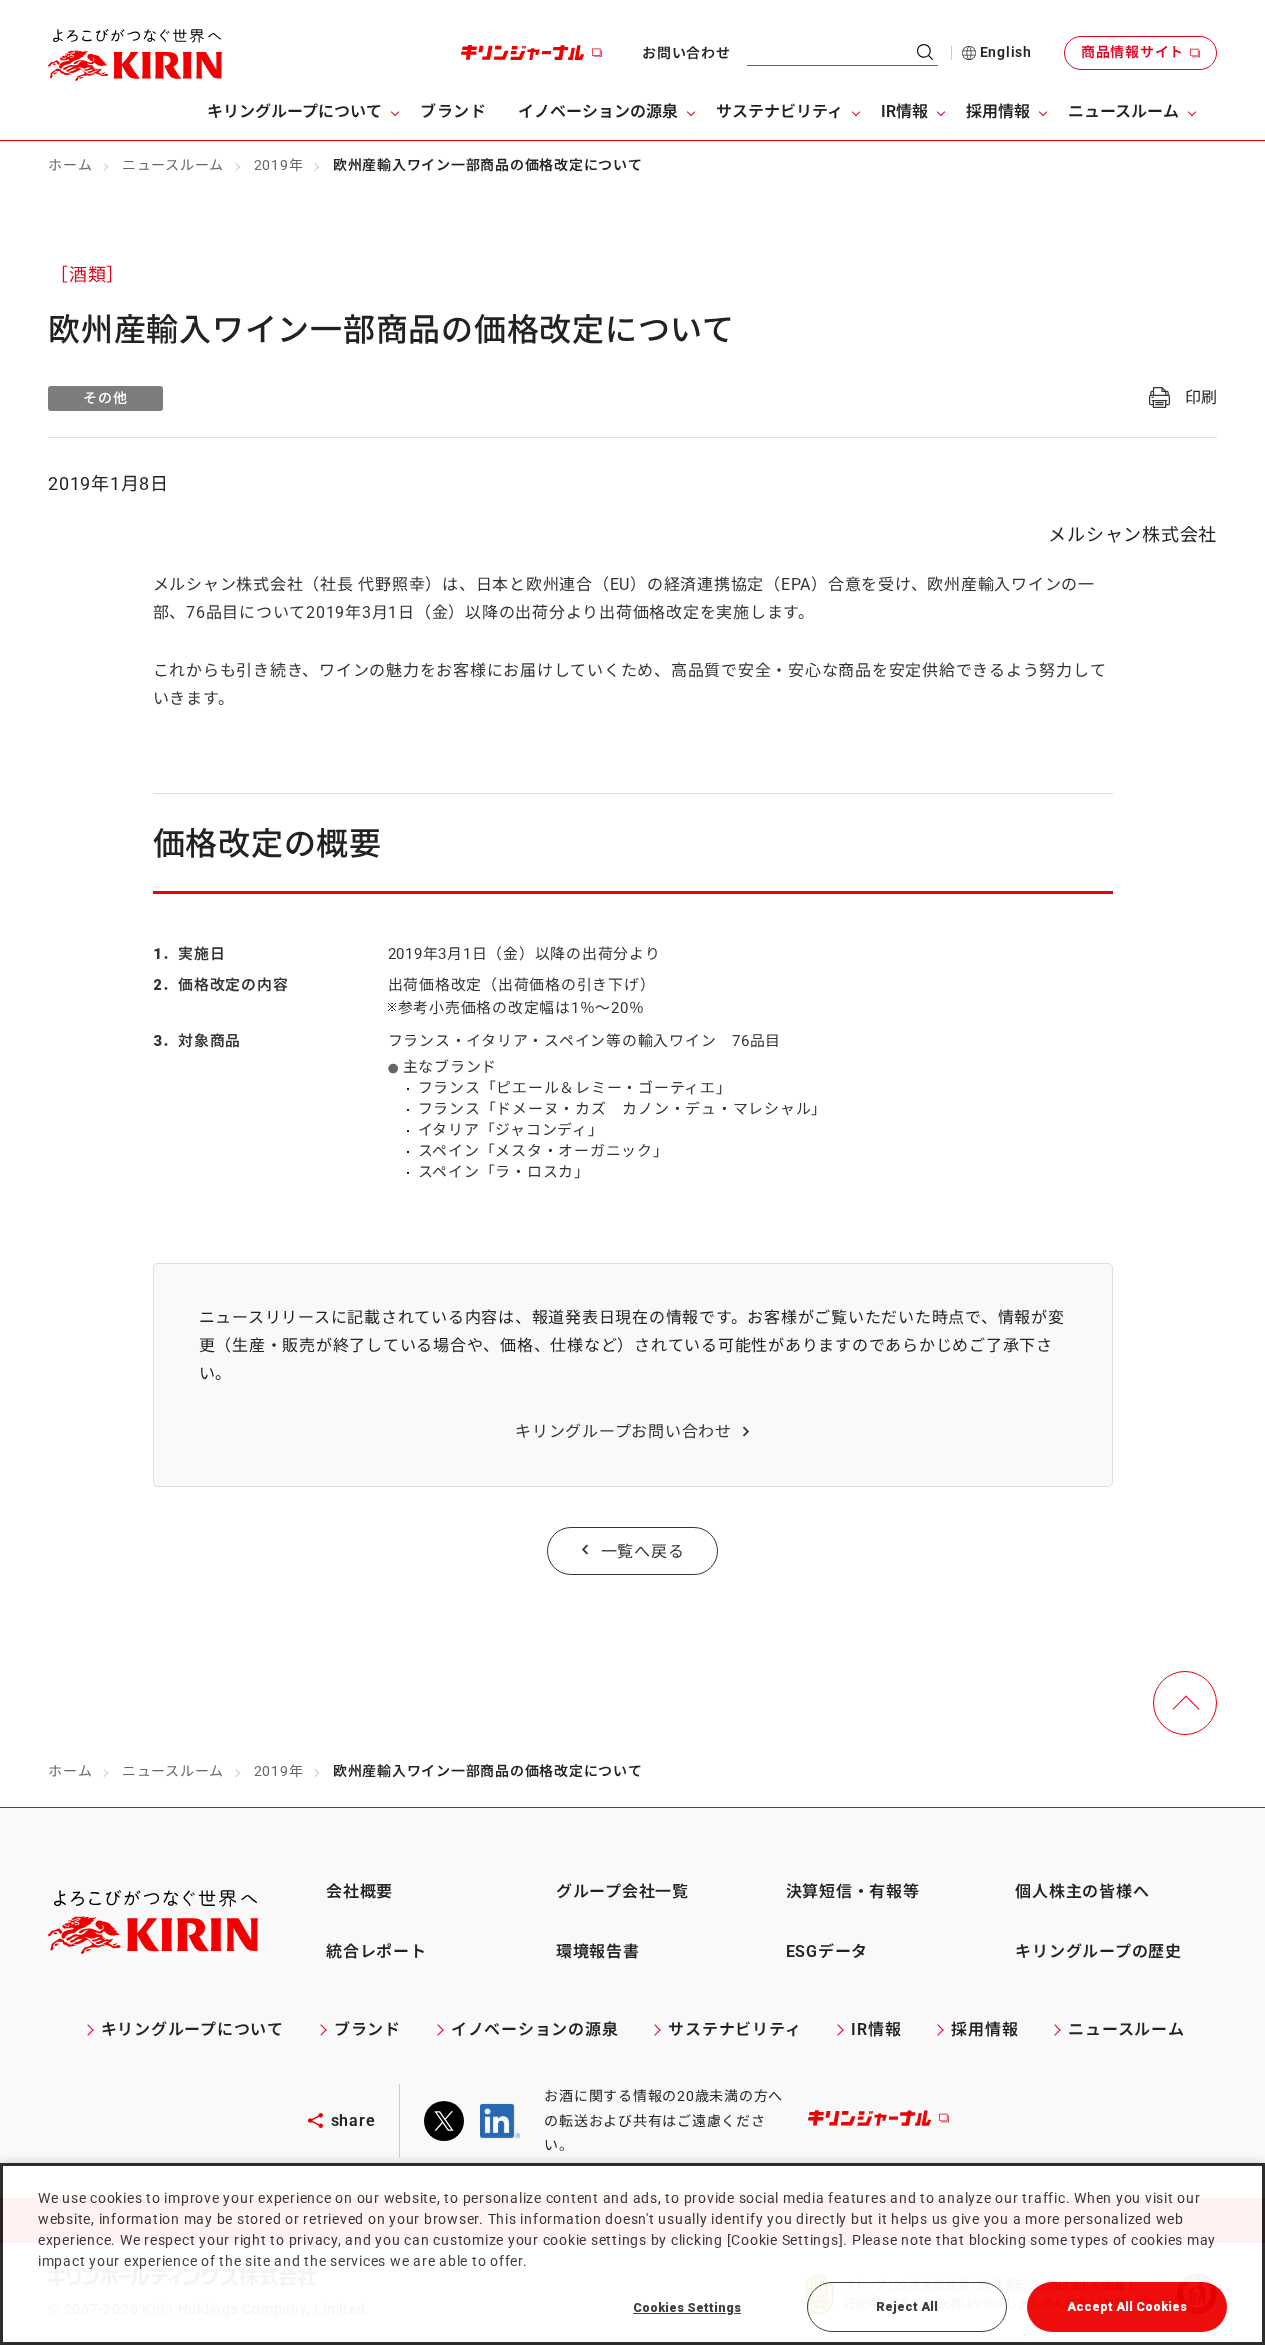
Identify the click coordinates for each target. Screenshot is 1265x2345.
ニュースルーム (173, 165)
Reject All (907, 2306)
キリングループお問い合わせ (623, 1431)
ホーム (70, 165)
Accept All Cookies (1127, 2306)
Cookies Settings (687, 2307)
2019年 (279, 165)
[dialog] (632, 2254)
